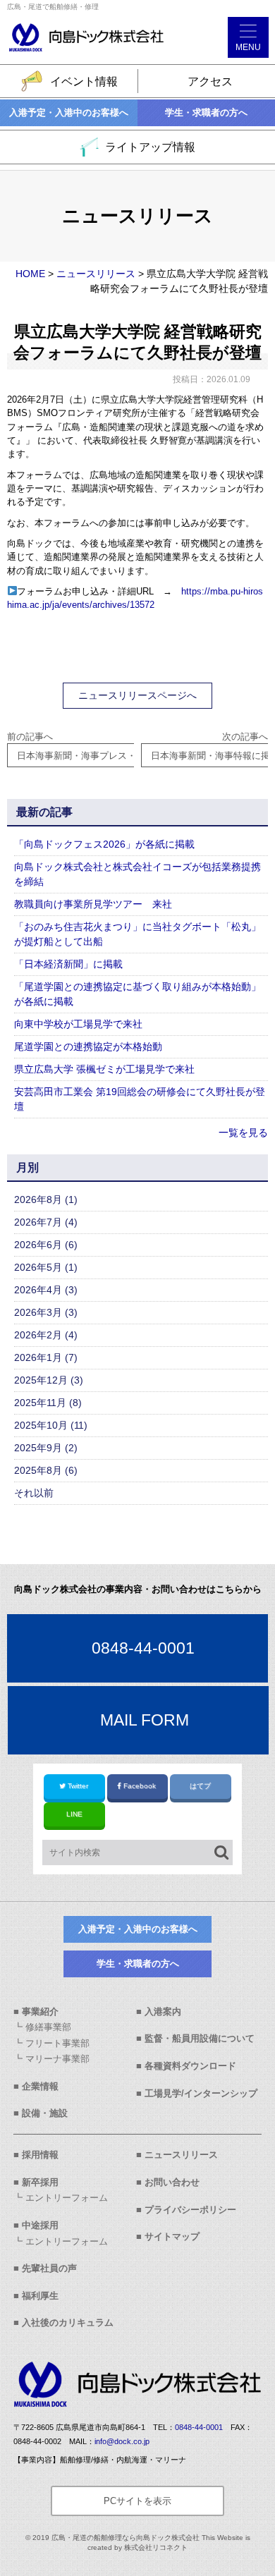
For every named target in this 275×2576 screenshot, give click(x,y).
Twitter (78, 1786)
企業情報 (40, 2086)
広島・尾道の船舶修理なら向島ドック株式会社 (126, 2538)
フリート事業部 (57, 2043)
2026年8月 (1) (46, 1200)
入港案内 (163, 2012)
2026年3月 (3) (46, 1312)
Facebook (140, 1786)
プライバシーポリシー (190, 2210)
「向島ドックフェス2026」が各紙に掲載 (104, 844)
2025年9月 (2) (46, 1448)
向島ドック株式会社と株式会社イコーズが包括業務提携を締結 (137, 874)
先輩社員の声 (49, 2268)
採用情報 (40, 2155)
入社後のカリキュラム (68, 2322)
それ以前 (34, 1493)
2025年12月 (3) (49, 1380)
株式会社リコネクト (156, 2547)
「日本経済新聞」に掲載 (68, 964)
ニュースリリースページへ (137, 695)
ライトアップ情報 (150, 147)
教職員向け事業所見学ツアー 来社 (93, 904)
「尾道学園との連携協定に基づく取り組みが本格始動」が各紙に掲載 (137, 994)
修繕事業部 (48, 2027)
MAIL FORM (145, 1720)
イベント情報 (84, 81)
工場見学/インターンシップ (201, 2093)
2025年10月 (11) (51, 1425)
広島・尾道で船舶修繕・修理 (53, 7)
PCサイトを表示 (137, 2501)
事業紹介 (40, 2012)
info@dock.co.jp (122, 2441)
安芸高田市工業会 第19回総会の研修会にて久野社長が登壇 (140, 1099)
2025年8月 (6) (46, 1470)
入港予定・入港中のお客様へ (69, 112)
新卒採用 (40, 2182)
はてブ (200, 1786)
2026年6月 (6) (46, 1245)
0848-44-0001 (143, 1648)
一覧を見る (243, 1133)
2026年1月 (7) (46, 1357)
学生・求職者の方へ (206, 112)
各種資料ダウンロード (190, 2066)
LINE (74, 1814)
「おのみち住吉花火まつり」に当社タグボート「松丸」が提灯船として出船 (137, 934)
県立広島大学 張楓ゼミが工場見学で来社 (104, 1069)
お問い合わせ (172, 2182)
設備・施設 (45, 2113)
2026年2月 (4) (46, 1335)
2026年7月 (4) (46, 1222)
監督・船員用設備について (200, 2038)
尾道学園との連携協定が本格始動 (88, 1046)
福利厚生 (40, 2296)
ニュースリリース (181, 2155)
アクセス (210, 81)
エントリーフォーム (67, 2198)
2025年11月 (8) (48, 1403)
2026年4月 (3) (46, 1290)
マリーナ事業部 (57, 2059)
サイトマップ (172, 2236)
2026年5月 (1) (46, 1267)
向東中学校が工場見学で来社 (78, 1024)
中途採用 (40, 2225)
